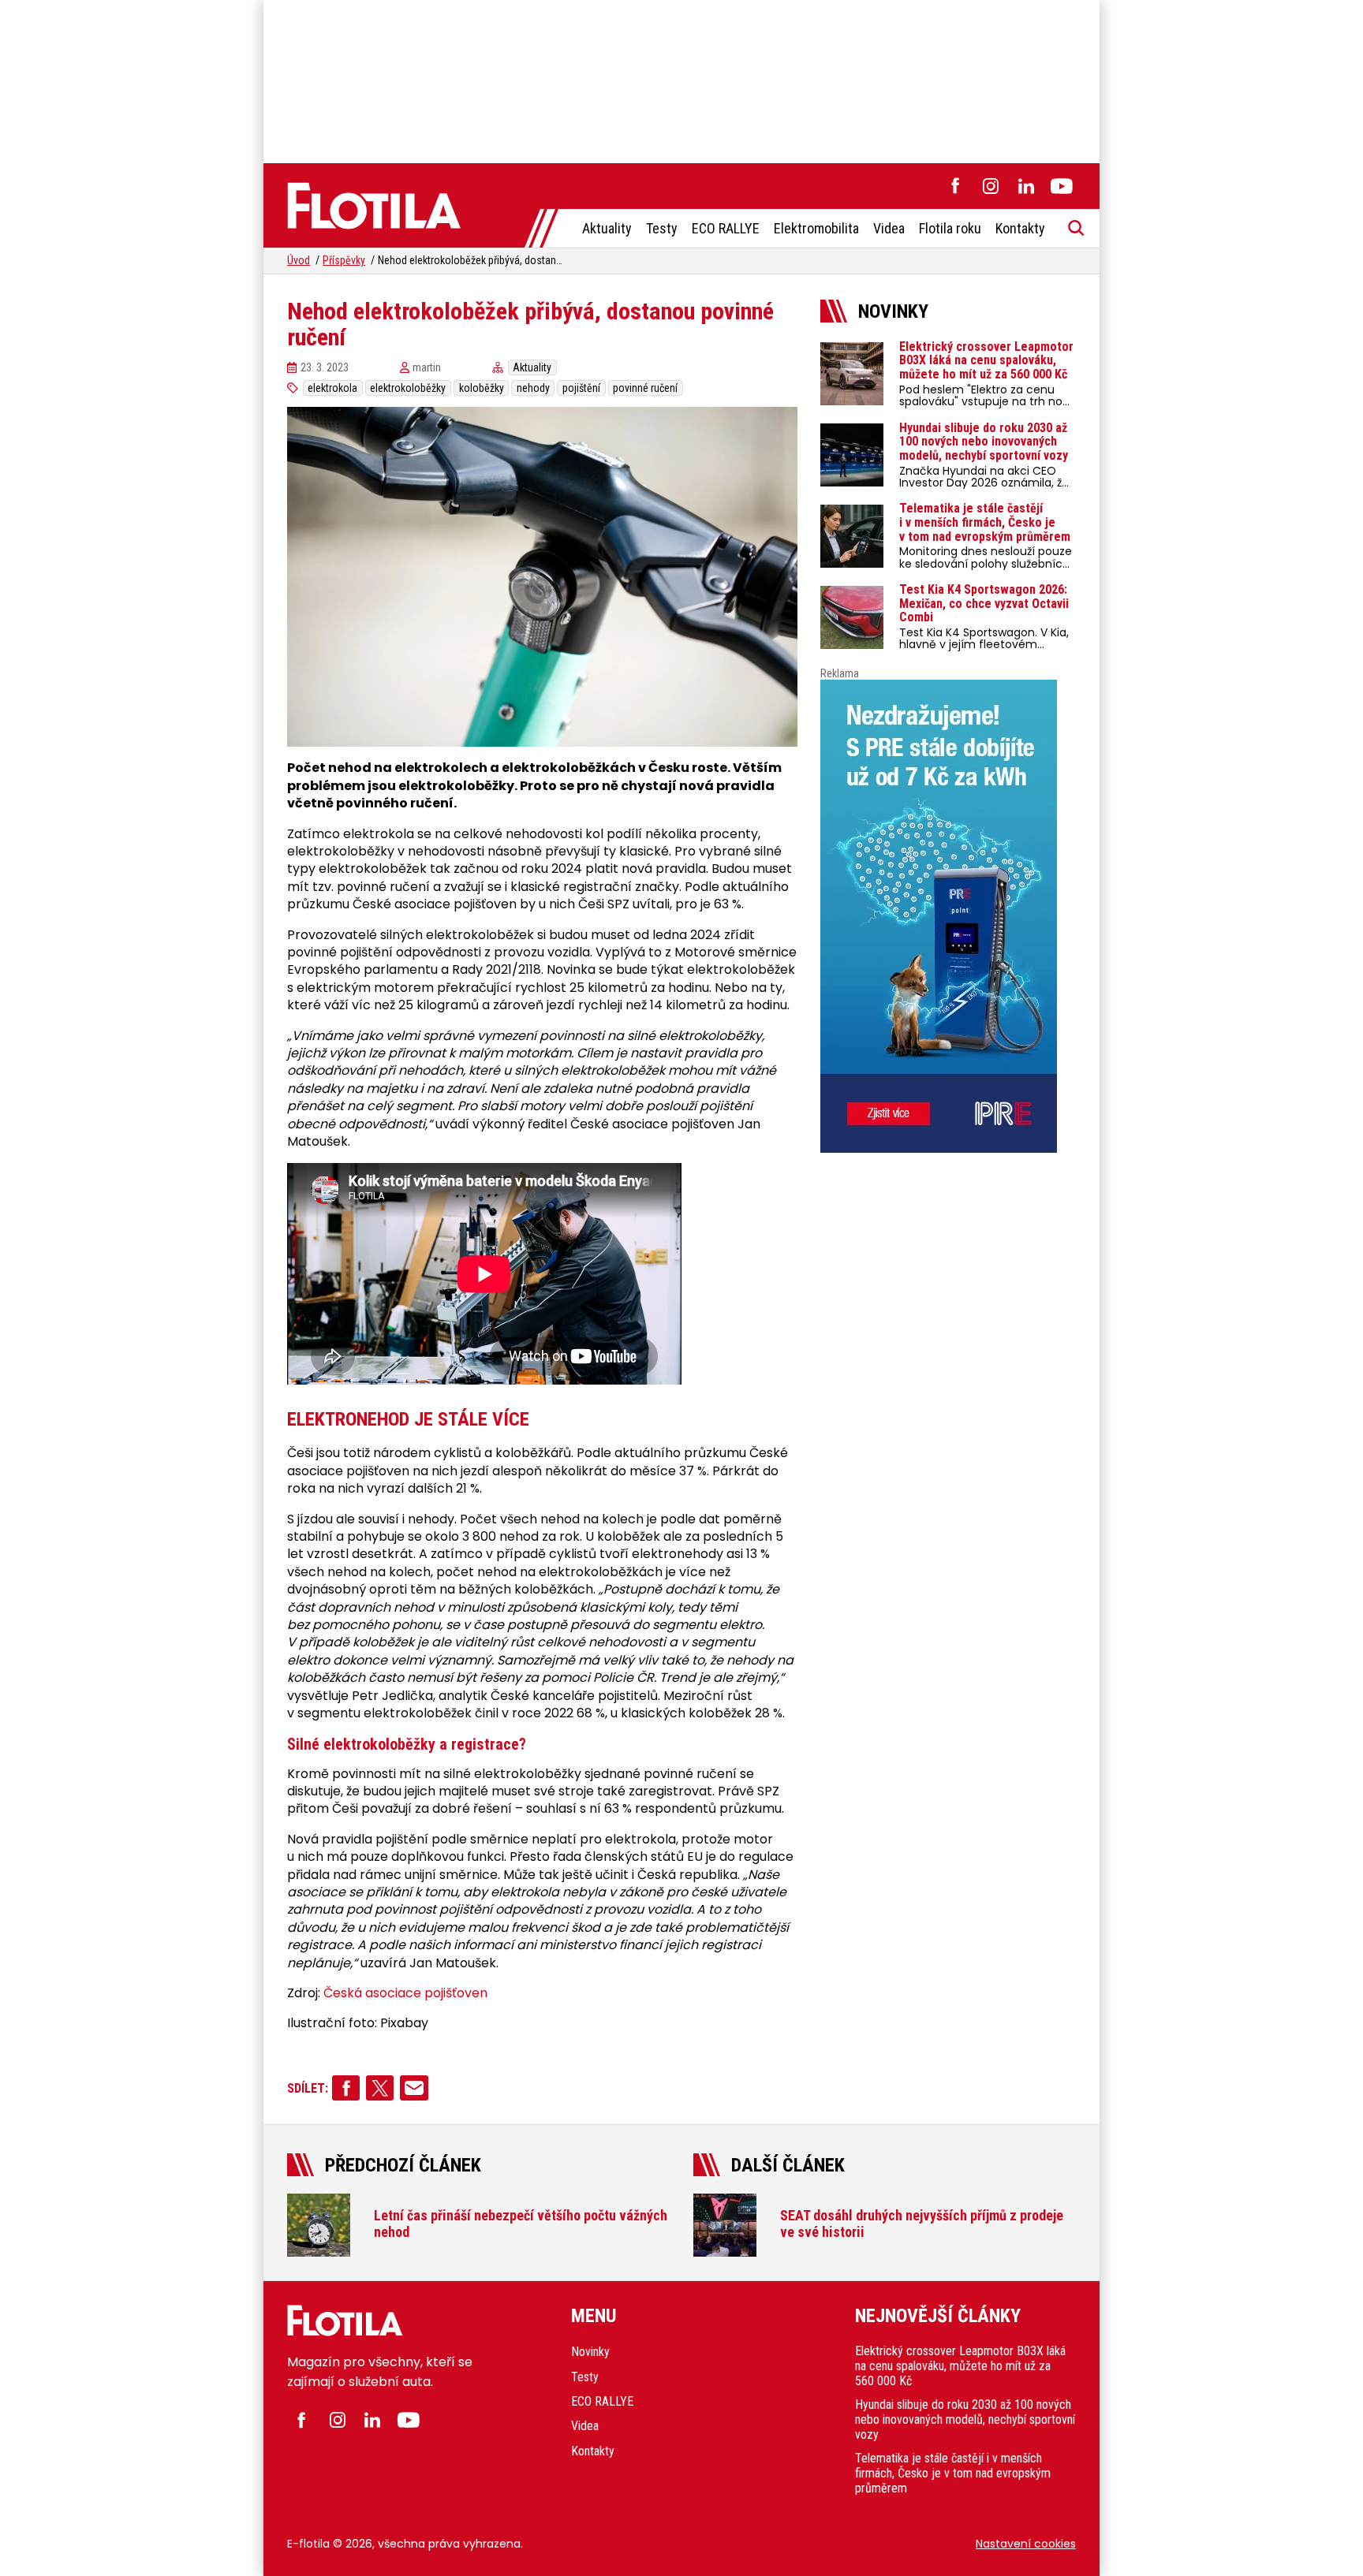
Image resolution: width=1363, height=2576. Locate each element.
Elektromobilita (816, 228)
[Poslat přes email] (414, 2088)
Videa (889, 228)
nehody (533, 388)
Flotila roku (950, 228)
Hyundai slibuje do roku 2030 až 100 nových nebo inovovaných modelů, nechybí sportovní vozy (965, 2419)
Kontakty (1020, 228)
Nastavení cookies (1026, 2544)
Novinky (590, 2352)
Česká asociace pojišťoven (405, 1993)
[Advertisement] (681, 79)
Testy (662, 228)
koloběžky (482, 388)
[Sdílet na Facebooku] (346, 2088)
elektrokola (332, 388)
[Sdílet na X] (380, 2088)
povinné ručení (645, 388)
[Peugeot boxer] (948, 916)
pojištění (581, 388)
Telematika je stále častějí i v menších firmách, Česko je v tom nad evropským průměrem (953, 2473)
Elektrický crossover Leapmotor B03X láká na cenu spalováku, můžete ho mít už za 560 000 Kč (960, 2366)
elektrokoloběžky (408, 388)
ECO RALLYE (726, 228)
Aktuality (607, 228)
